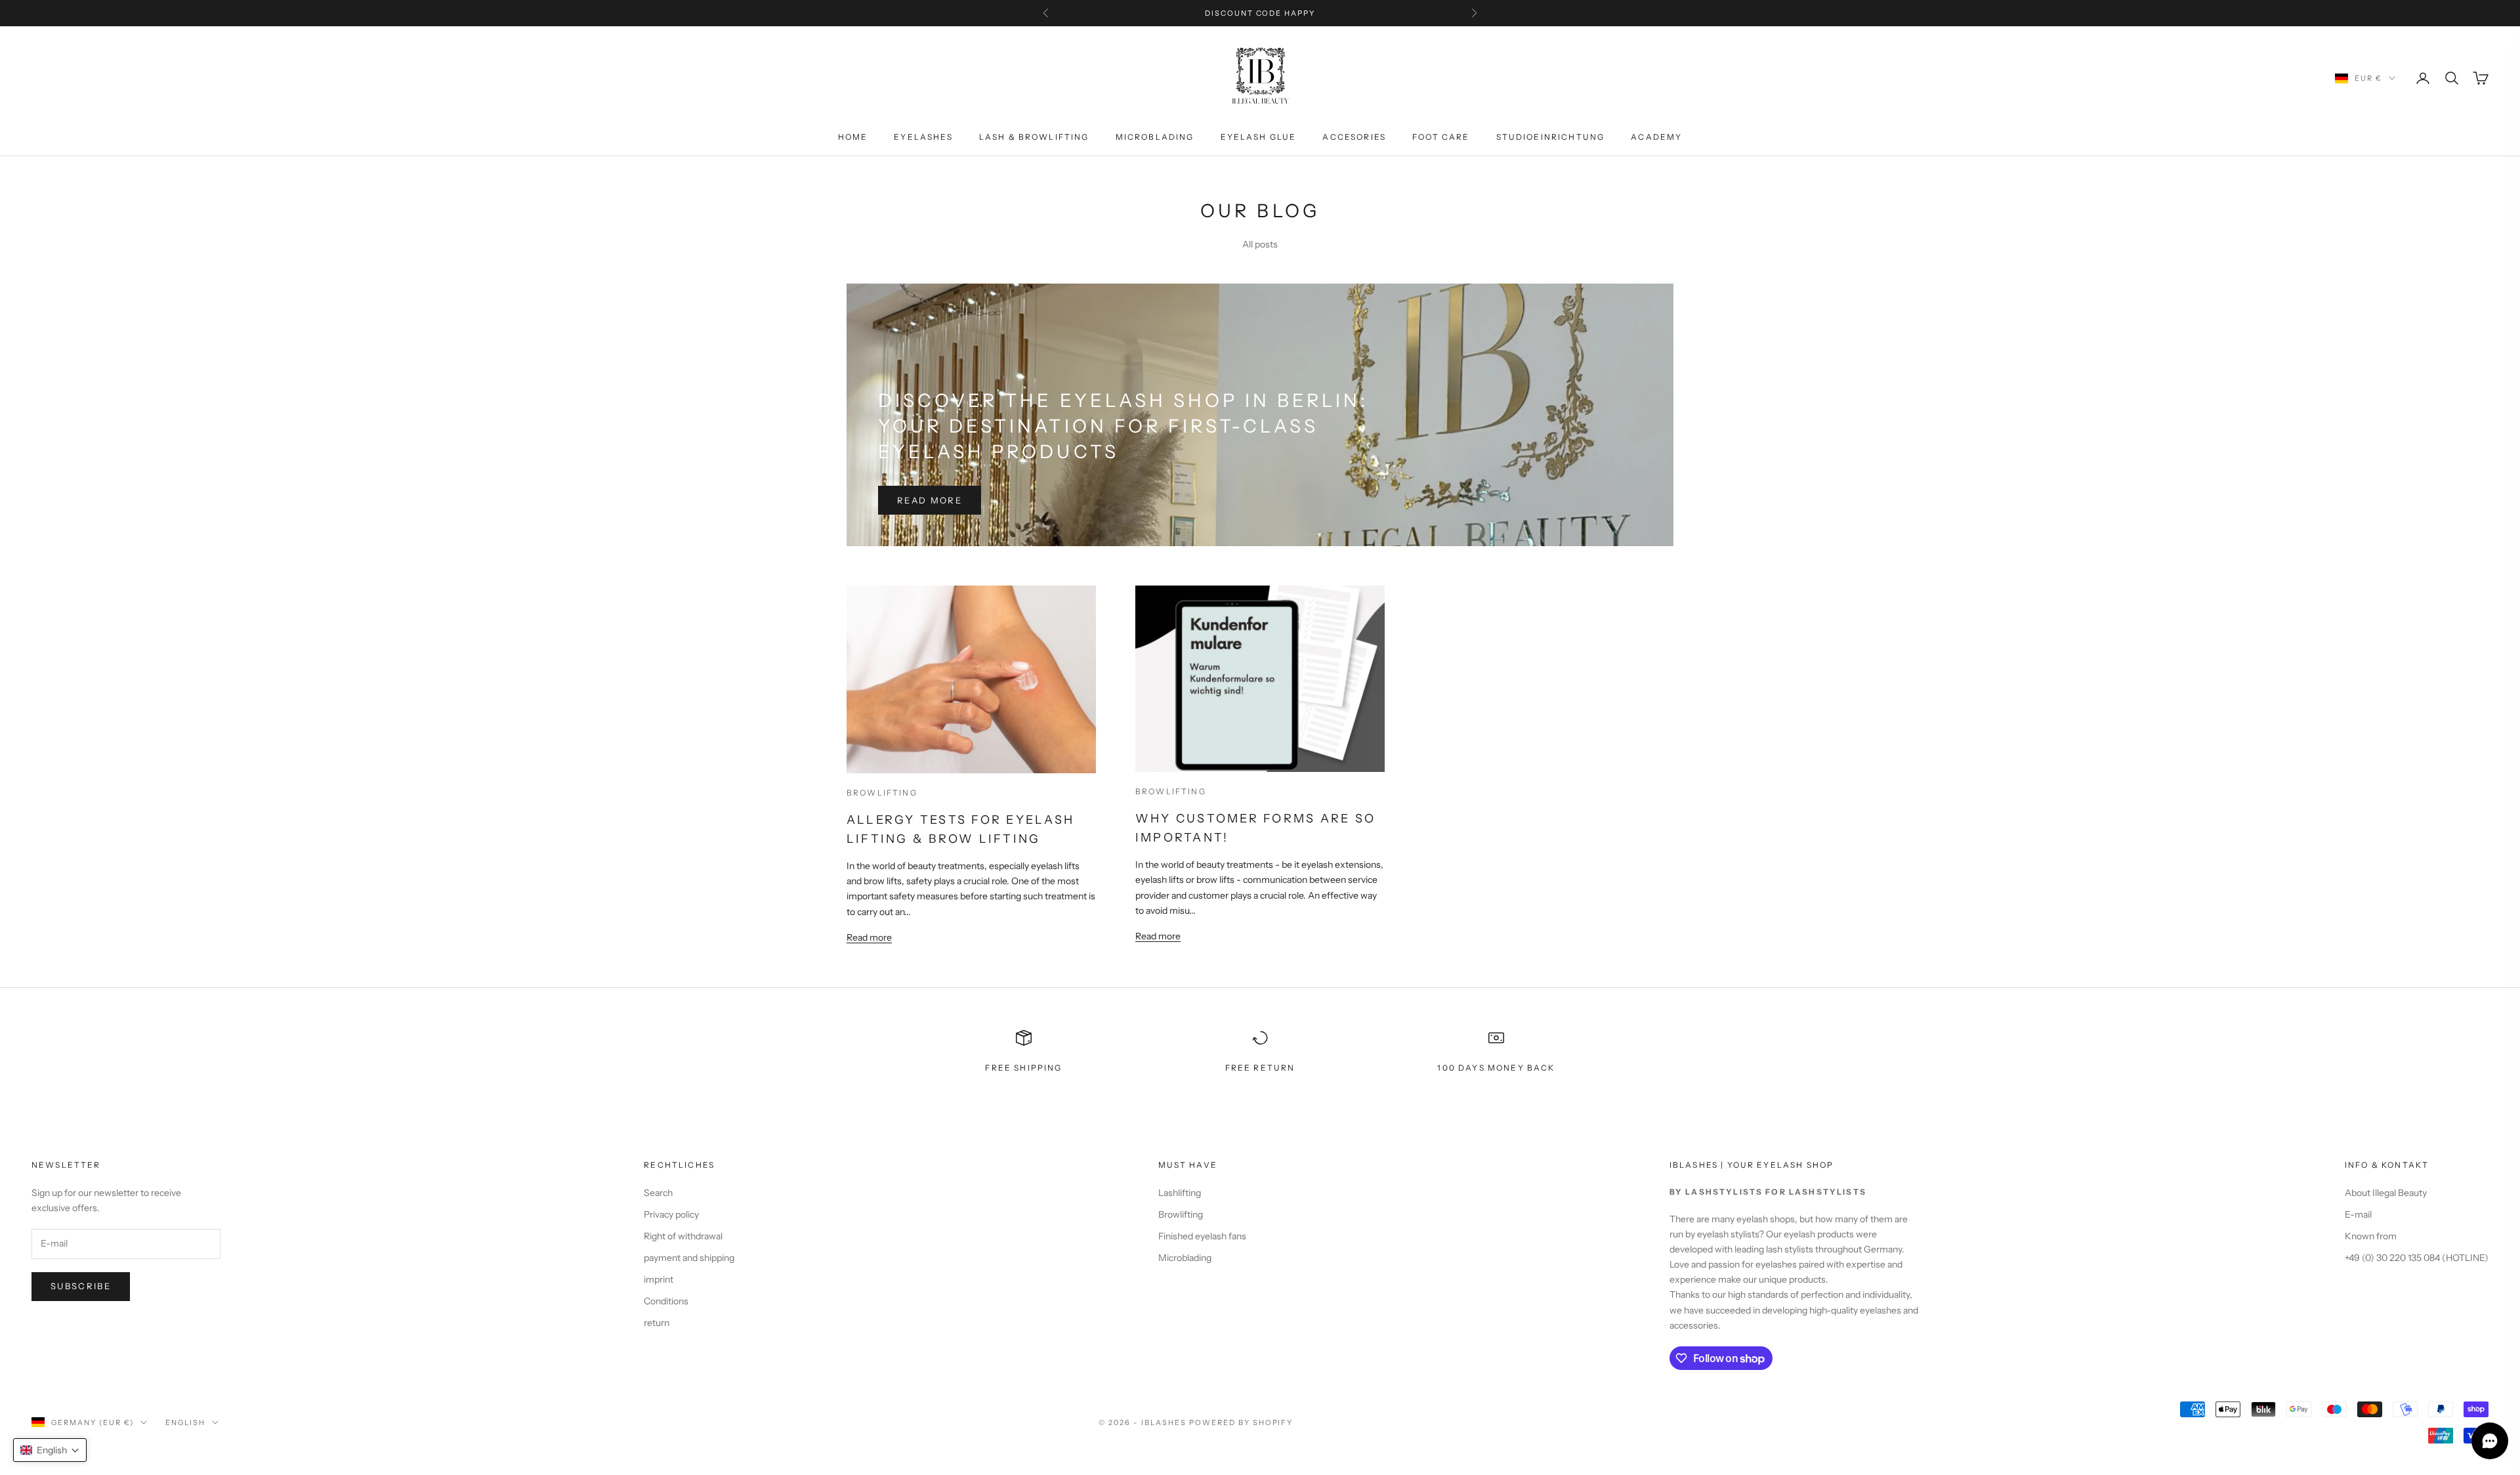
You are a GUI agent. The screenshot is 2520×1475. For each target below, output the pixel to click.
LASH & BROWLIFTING (1034, 137)
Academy (1656, 137)
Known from (2371, 1236)
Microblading (1185, 1258)
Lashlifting (1180, 1193)
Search (658, 1193)
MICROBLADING (1155, 137)
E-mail (2358, 1214)
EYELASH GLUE (1259, 137)
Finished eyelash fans (1202, 1236)
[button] (50, 1450)
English (185, 1422)
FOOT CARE (1441, 137)
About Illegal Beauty (2386, 1193)
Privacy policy (671, 1214)
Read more (930, 500)
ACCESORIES (1354, 137)
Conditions (666, 1301)
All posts (1260, 244)
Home (853, 137)
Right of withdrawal (683, 1236)
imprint (659, 1279)
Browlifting (882, 793)
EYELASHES (923, 137)
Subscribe (81, 1286)
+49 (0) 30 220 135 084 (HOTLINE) (2417, 1258)
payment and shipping (689, 1258)
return (657, 1323)
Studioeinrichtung (1551, 137)
